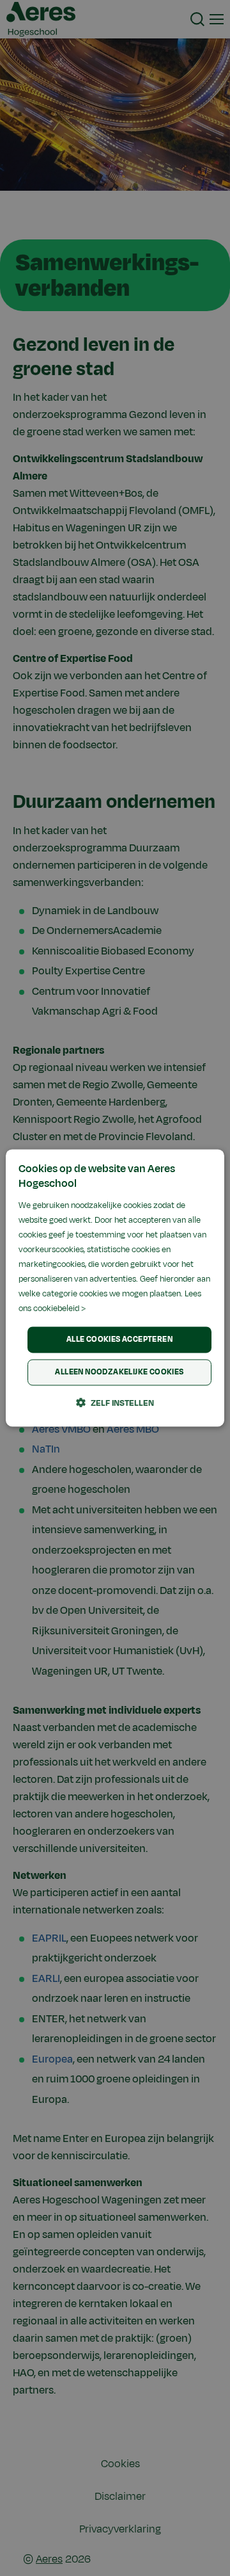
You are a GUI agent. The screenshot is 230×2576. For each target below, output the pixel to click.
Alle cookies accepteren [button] (119, 1339)
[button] (115, 1403)
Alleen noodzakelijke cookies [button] (119, 1373)
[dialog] (115, 1288)
